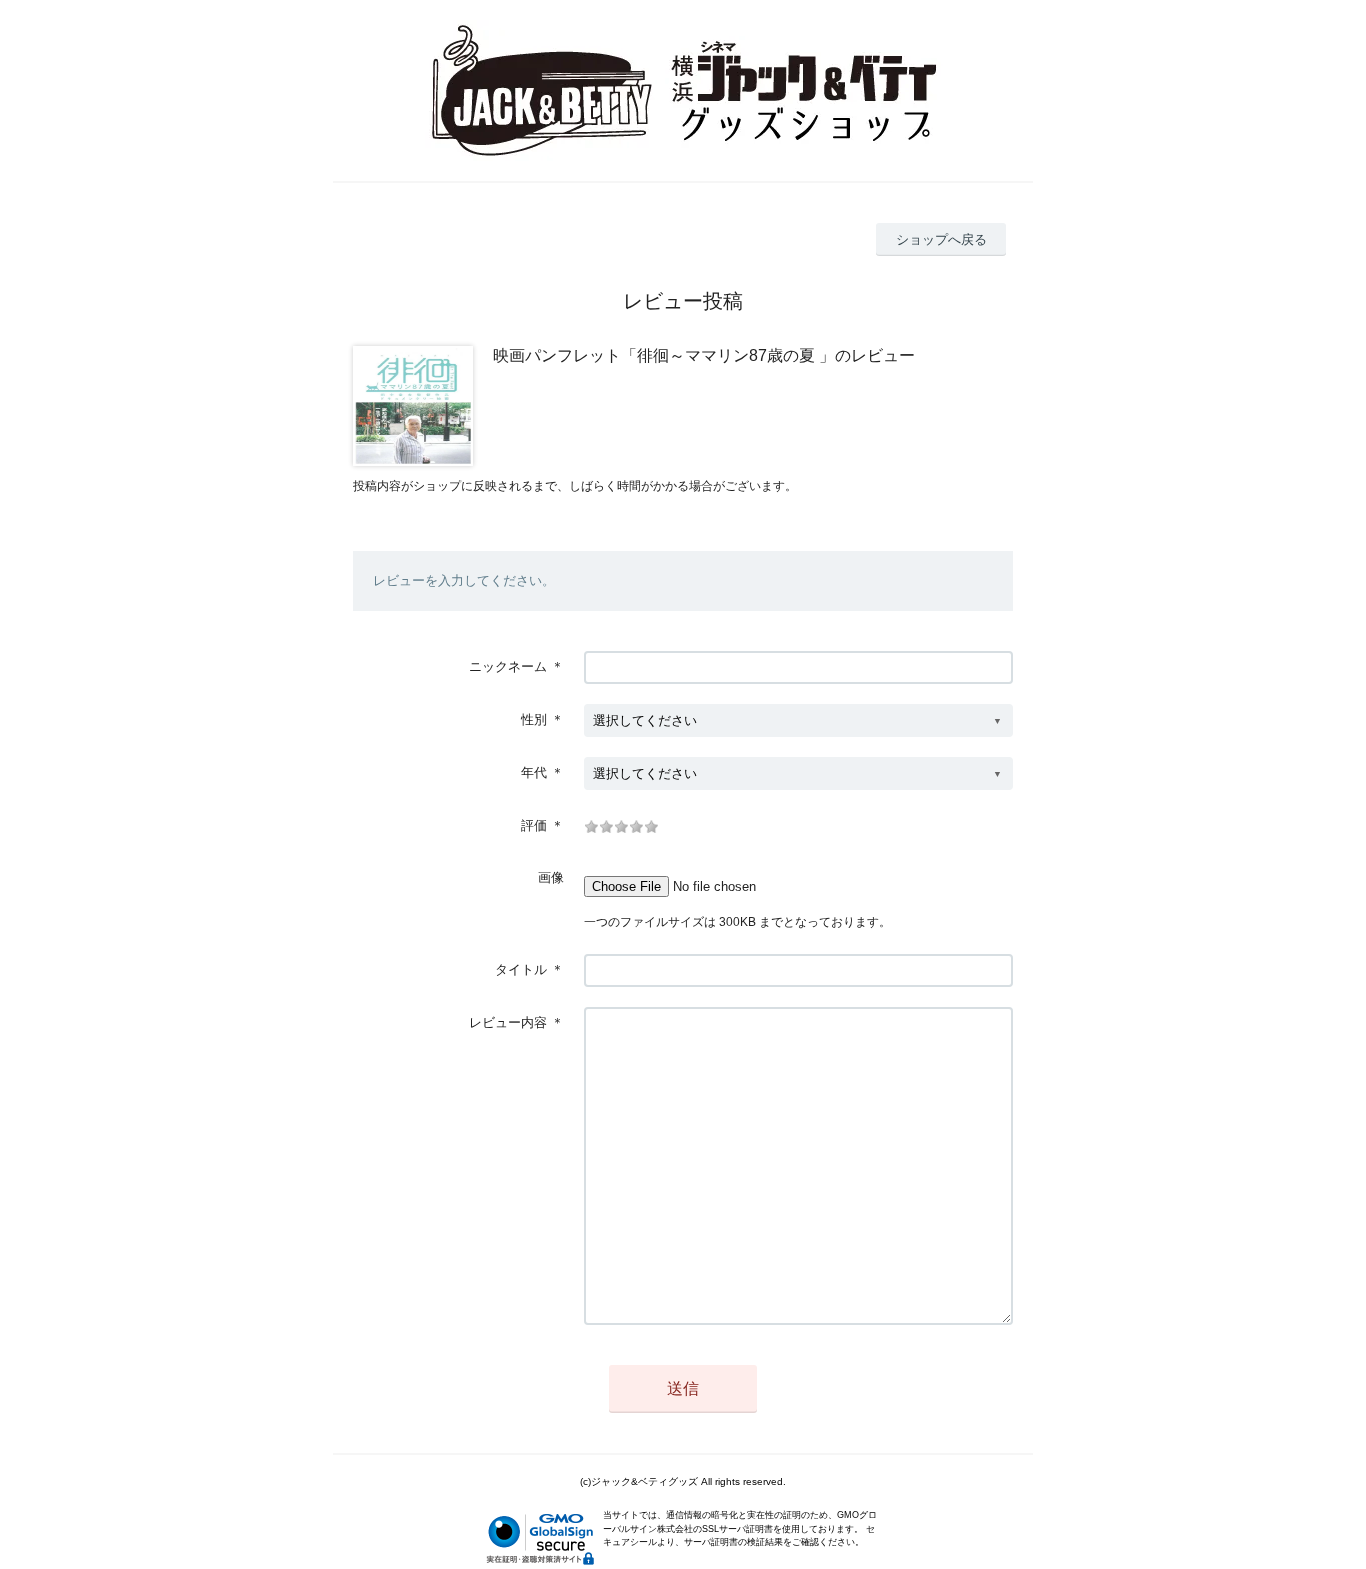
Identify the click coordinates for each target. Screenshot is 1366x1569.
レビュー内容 (508, 1022)
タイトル (521, 969)
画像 (551, 877)
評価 (534, 825)
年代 (534, 772)
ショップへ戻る (941, 239)
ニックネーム (508, 666)
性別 (534, 719)
